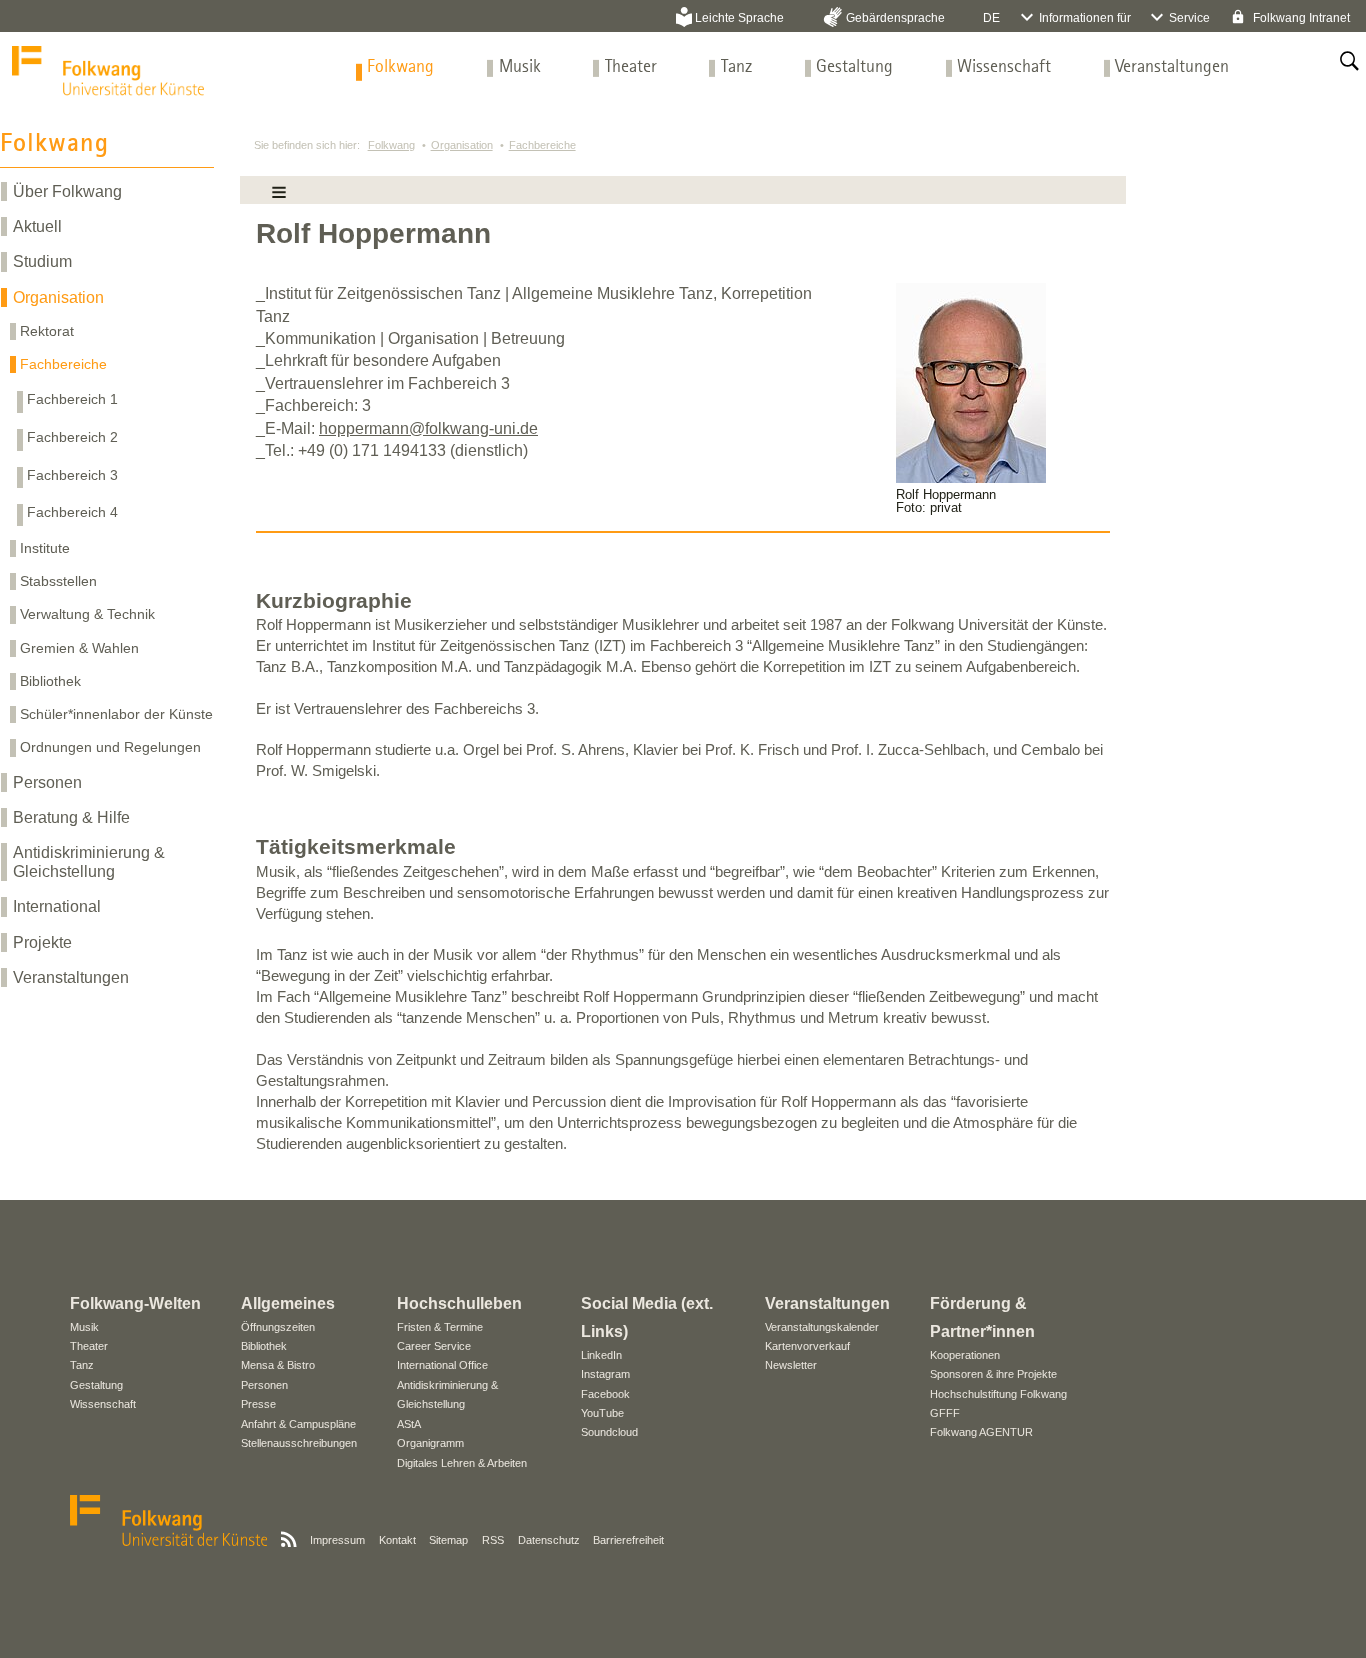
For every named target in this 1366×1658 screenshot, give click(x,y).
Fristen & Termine (440, 1327)
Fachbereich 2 (72, 437)
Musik (520, 67)
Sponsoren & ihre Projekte (993, 1374)
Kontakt (397, 1540)
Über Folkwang (67, 191)
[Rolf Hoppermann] (971, 477)
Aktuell (37, 226)
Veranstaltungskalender (822, 1327)
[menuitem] (400, 67)
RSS (493, 1540)
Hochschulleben (459, 1303)
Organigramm (430, 1443)
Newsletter (791, 1365)
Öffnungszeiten (278, 1327)
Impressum (337, 1540)
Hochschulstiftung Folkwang (998, 1394)
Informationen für (1085, 18)
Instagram (605, 1374)
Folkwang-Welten (135, 1303)
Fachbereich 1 (72, 399)
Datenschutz (549, 1540)
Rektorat (47, 331)
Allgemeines (288, 1303)
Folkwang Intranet (1300, 18)
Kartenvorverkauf (807, 1346)
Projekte (42, 942)
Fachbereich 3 (72, 475)
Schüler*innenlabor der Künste (116, 714)
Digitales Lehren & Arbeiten (462, 1463)
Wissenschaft (1004, 67)
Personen (47, 782)
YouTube (602, 1413)
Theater (631, 67)
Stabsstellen (58, 581)
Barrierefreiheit (628, 1540)
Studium (42, 261)
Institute (45, 548)
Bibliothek (50, 681)
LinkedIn (601, 1355)
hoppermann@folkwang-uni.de (428, 428)
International (57, 906)
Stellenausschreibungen (299, 1443)
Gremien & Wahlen (79, 648)
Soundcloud (609, 1432)
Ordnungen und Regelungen (110, 747)
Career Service (434, 1346)
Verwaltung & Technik (87, 614)
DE (991, 18)
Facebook (605, 1394)
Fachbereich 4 (72, 512)
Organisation (58, 297)
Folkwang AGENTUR (981, 1432)
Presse (258, 1404)
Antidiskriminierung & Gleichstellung (89, 862)
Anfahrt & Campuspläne (298, 1424)
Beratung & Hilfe (71, 817)
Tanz (736, 67)
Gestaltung (854, 67)
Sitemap (448, 1540)
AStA (409, 1424)
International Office (442, 1365)
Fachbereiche (63, 364)
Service (1189, 18)
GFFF (945, 1413)
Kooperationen (965, 1355)
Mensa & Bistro (278, 1365)
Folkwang (400, 67)
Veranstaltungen (1172, 67)
